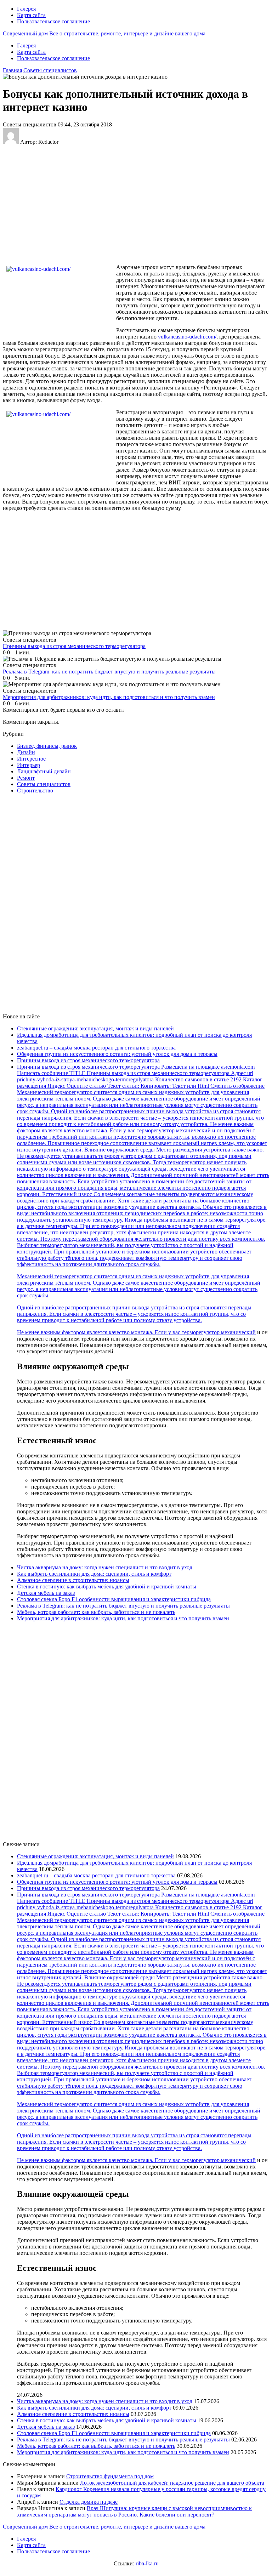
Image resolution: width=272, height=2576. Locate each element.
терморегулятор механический (219, 1332)
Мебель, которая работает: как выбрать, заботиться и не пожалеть (96, 1612)
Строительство (35, 791)
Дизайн (26, 752)
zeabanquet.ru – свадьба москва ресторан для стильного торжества (96, 1048)
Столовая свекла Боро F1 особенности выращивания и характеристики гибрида (114, 1599)
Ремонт (26, 778)
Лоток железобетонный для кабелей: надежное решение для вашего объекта (172, 2483)
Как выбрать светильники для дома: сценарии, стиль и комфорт (94, 1574)
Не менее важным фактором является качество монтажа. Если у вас (99, 1332)
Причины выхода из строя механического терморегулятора (88, 1060)
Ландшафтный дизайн (44, 771)
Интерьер (29, 765)
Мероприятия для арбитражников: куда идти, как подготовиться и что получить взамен (123, 1618)
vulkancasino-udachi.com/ (187, 337)
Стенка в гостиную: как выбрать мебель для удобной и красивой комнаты (107, 1586)
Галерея (26, 9)
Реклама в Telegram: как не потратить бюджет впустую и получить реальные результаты (123, 1606)
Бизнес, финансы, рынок (47, 746)
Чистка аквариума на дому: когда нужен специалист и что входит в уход (105, 1567)
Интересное (31, 759)
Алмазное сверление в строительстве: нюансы (73, 1580)
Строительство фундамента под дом (110, 2476)
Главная (12, 70)
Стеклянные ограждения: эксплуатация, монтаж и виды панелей (95, 1028)
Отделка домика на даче (89, 2502)
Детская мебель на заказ (46, 1593)
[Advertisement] (118, 204)
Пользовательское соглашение (53, 21)
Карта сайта (31, 15)
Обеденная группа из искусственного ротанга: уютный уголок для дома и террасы (117, 1054)
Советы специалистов (50, 70)
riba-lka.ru (147, 2563)
